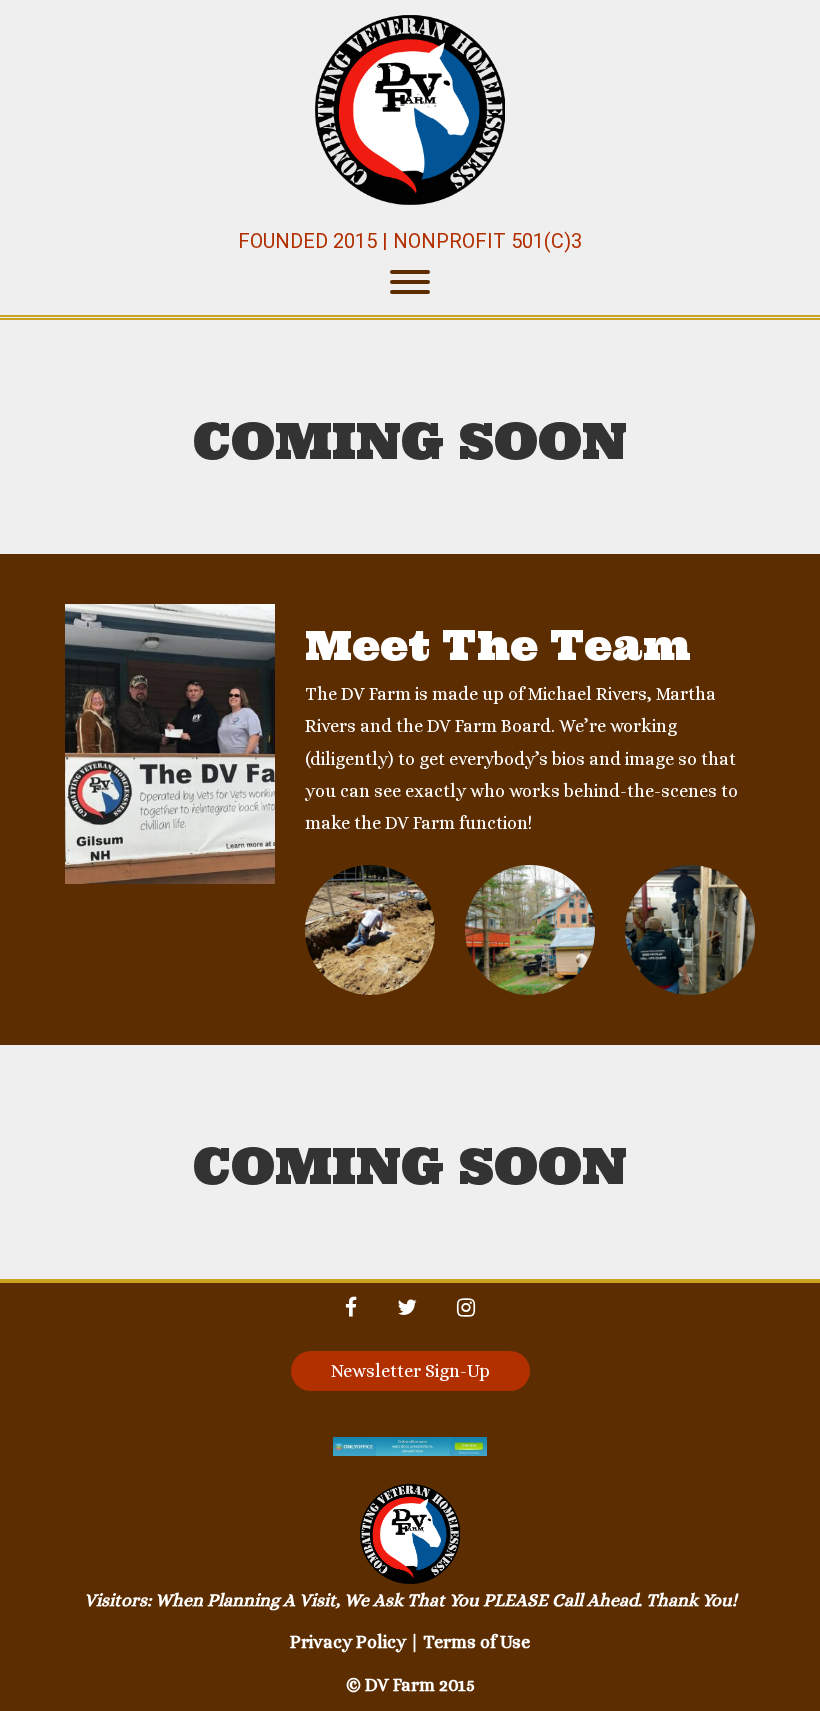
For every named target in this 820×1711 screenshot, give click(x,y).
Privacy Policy (348, 1642)
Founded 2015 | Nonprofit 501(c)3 (410, 241)
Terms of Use (476, 1642)
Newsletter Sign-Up (410, 1371)
